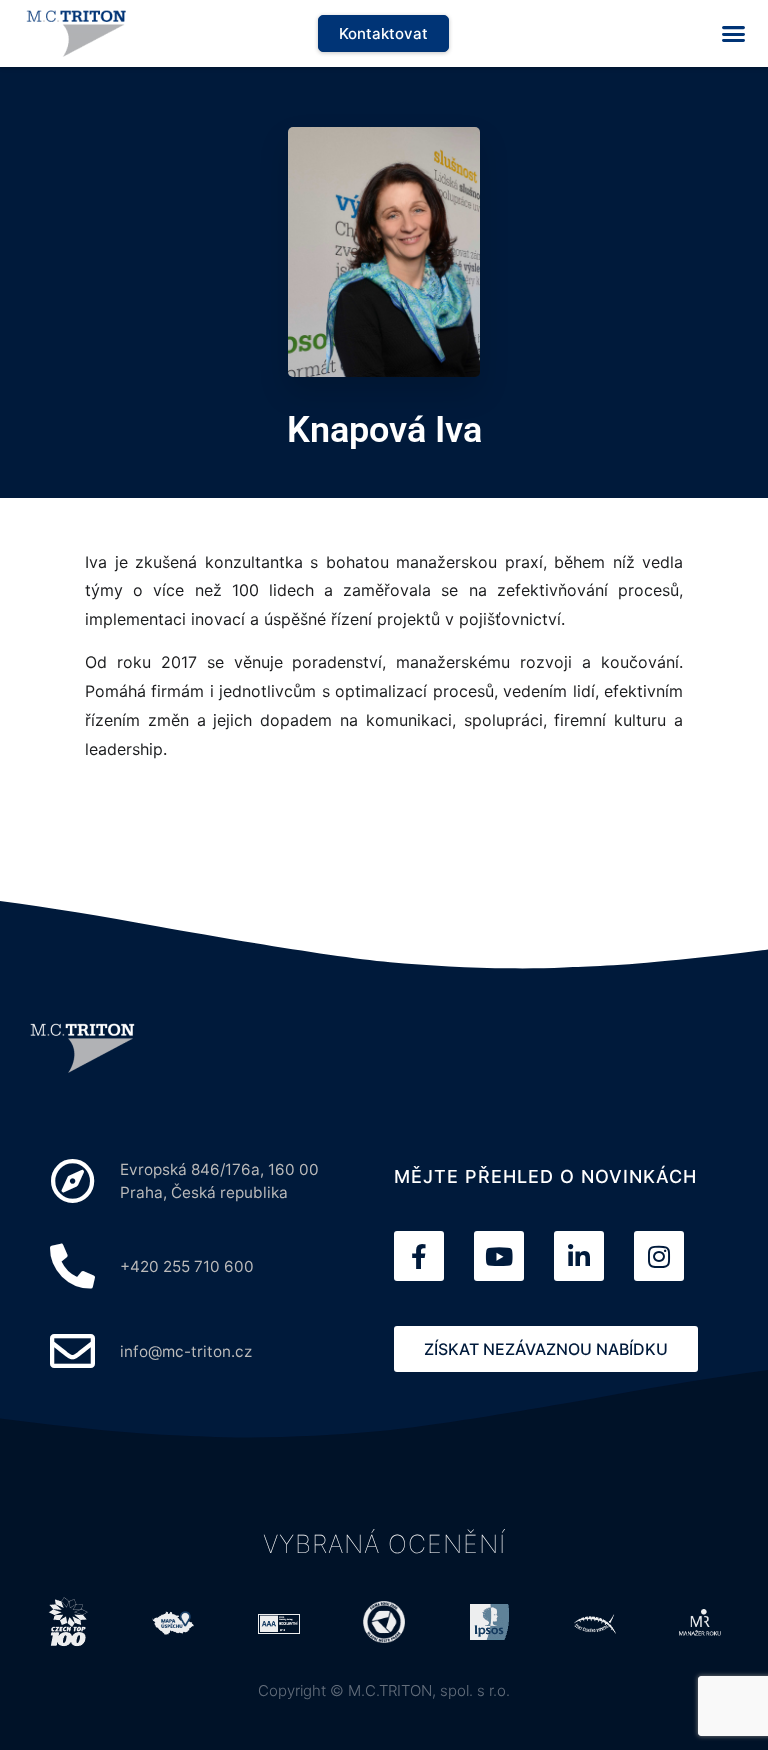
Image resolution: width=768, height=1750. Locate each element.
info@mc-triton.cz (186, 1351)
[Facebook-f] (419, 1256)
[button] (733, 34)
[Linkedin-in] (579, 1256)
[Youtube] (499, 1256)
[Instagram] (659, 1256)
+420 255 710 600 (187, 1266)
